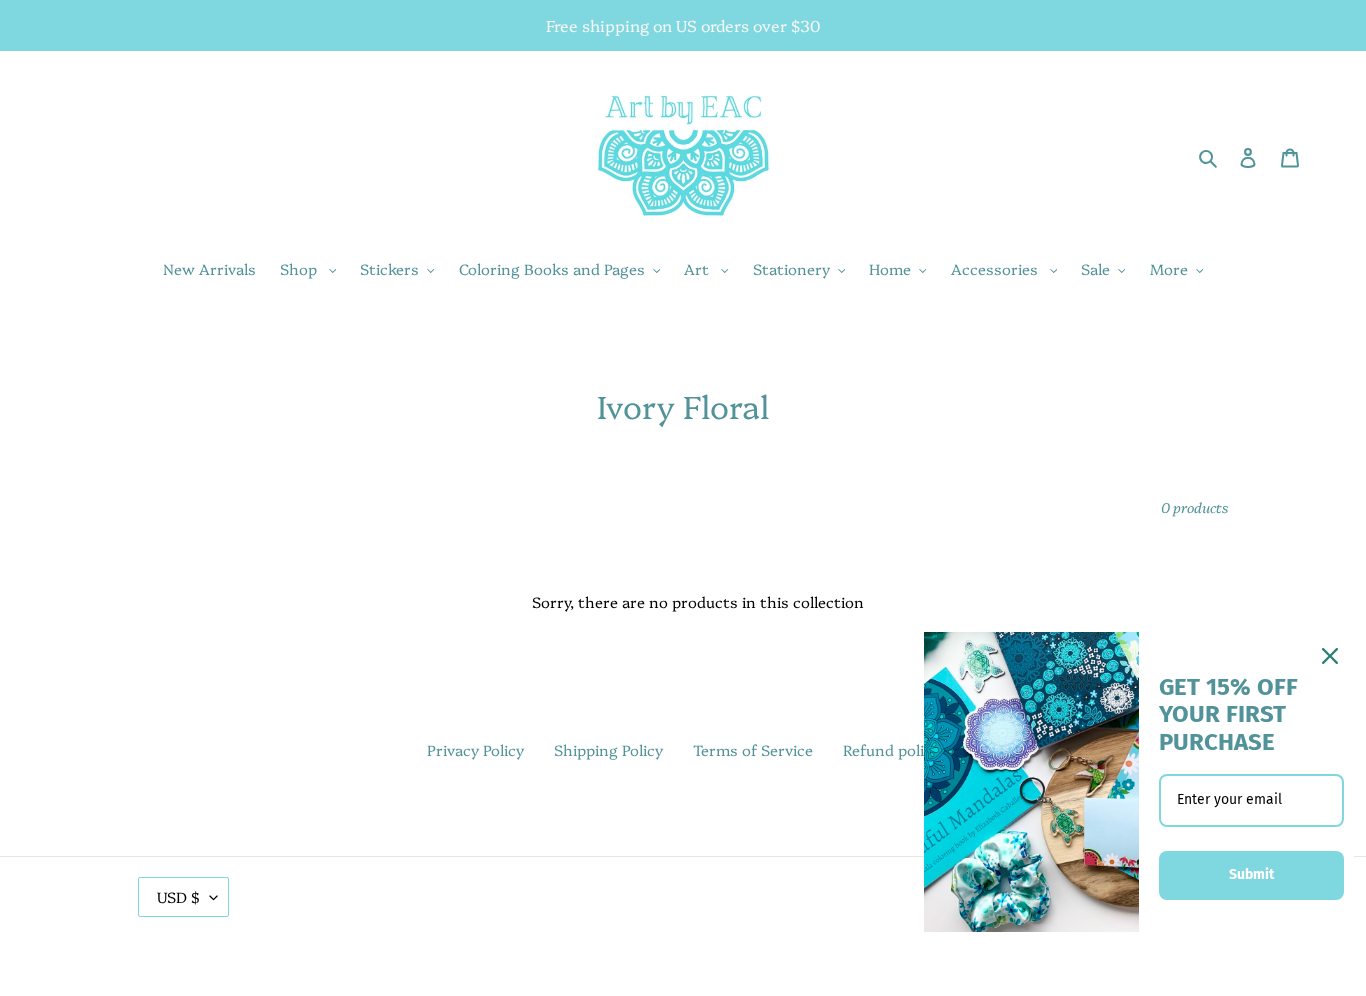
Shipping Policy (608, 749)
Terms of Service (753, 749)
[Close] (1330, 656)
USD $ (178, 896)
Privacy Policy (475, 749)
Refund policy (891, 749)
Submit (1251, 874)
